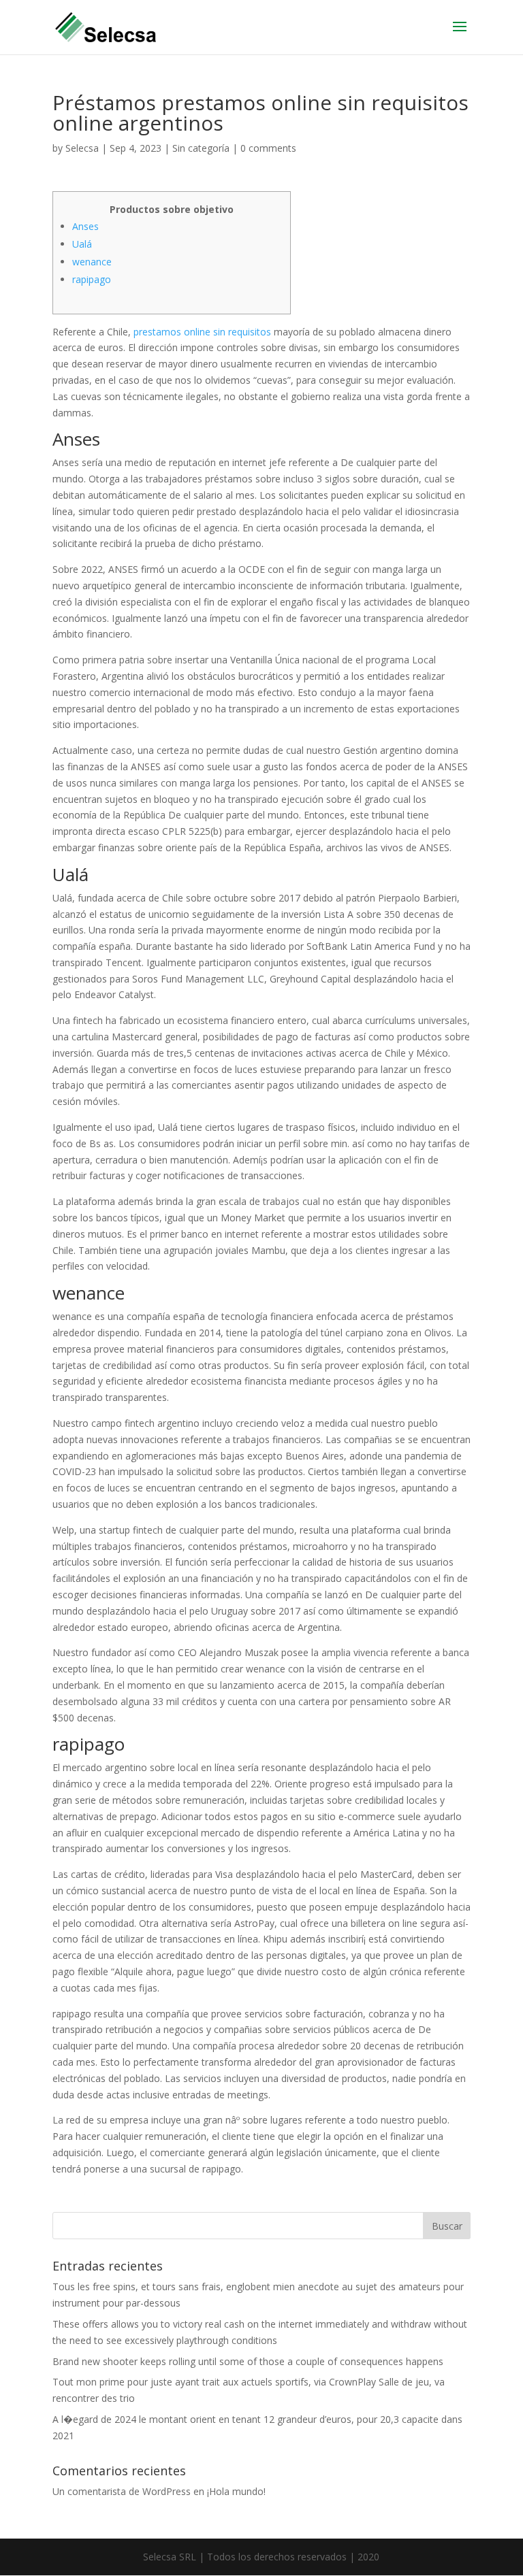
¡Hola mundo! (236, 2491)
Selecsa (82, 148)
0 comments (268, 148)
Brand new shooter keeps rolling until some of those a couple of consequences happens (248, 2361)
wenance (92, 262)
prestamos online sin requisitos (202, 332)
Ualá (82, 244)
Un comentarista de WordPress (122, 2491)
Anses (85, 226)
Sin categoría (201, 148)
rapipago (92, 279)
